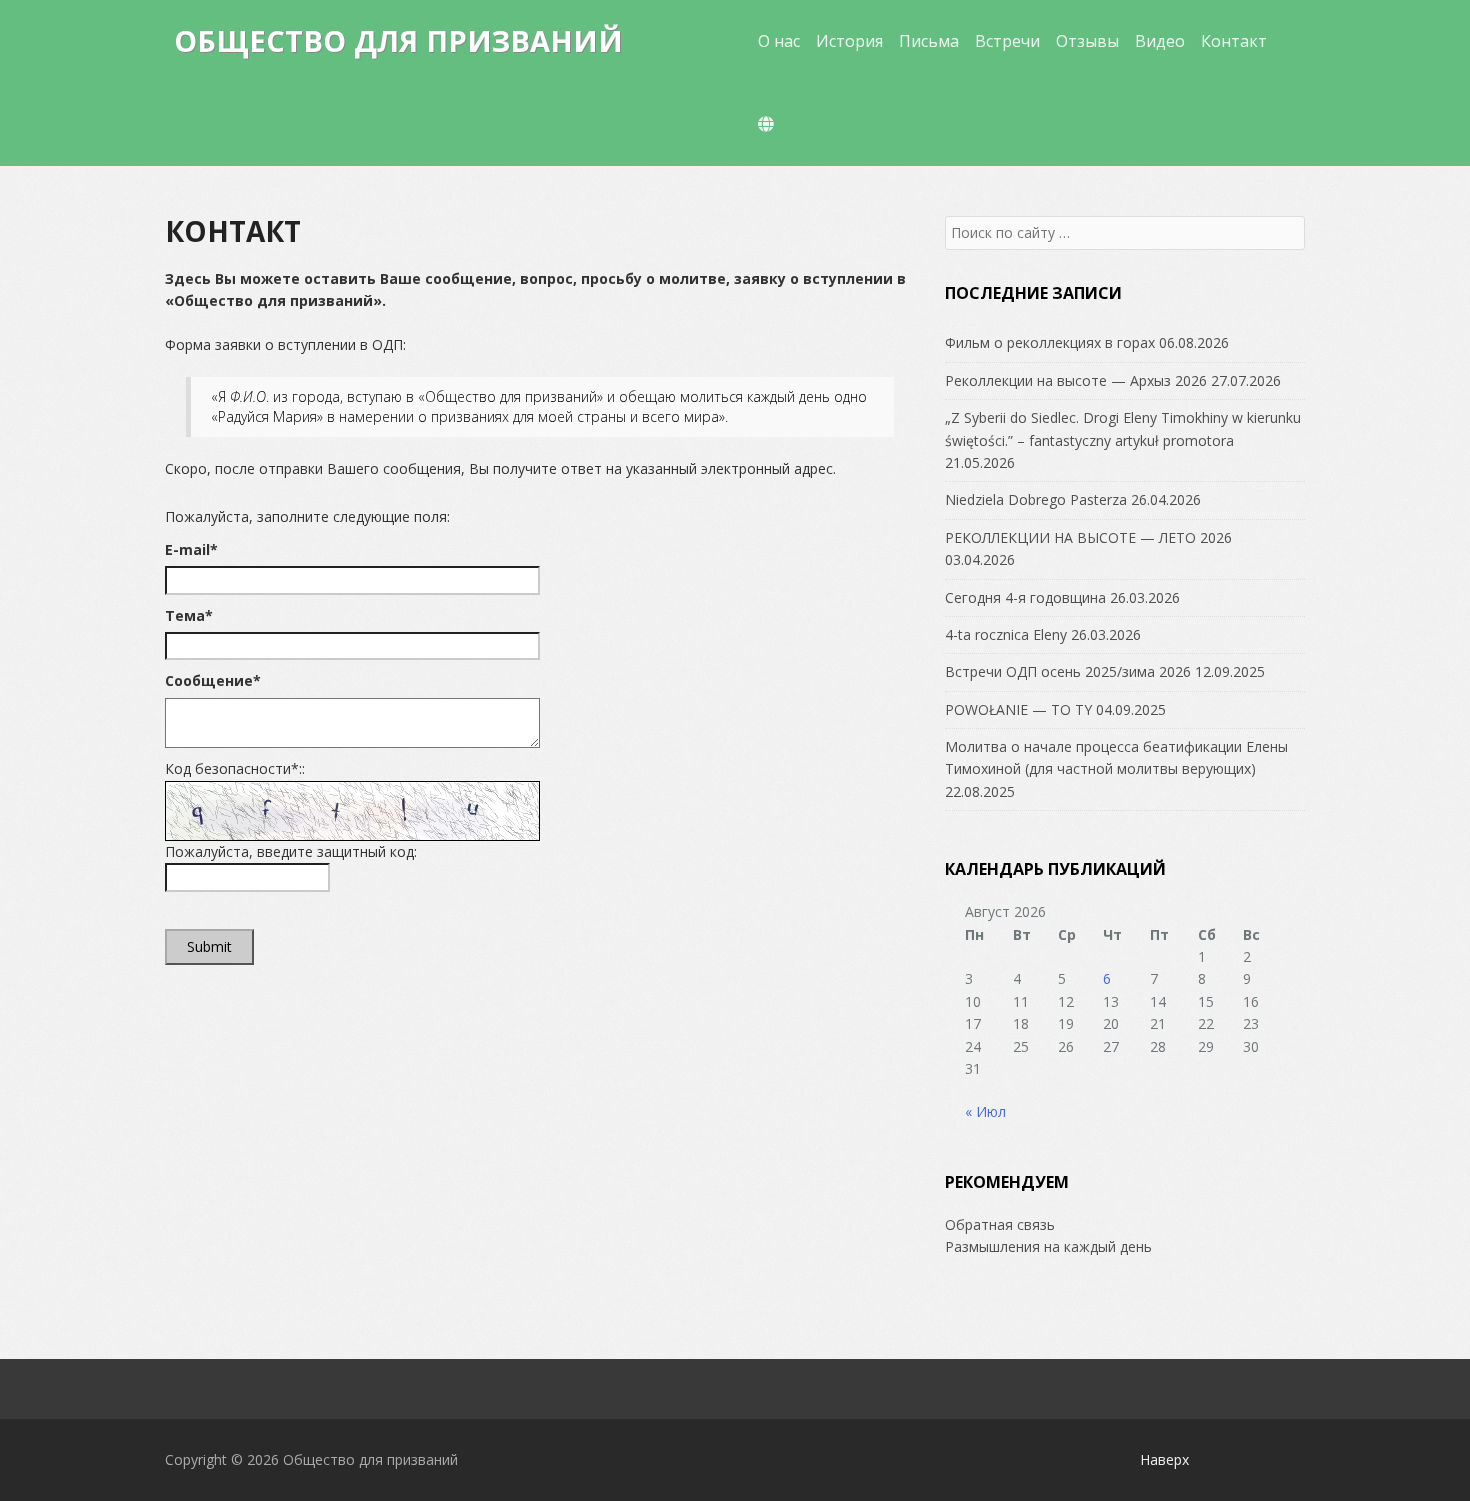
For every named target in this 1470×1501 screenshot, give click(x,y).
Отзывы (1087, 41)
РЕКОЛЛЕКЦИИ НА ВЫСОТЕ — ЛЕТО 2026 (1088, 537)
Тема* (189, 615)
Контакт (1234, 41)
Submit (209, 946)
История (849, 41)
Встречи (1007, 41)
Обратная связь (1000, 1224)
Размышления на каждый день (1048, 1246)
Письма (929, 41)
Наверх (1164, 1459)
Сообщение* (213, 680)
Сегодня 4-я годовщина (1025, 597)
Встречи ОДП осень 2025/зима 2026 (1068, 671)
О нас (779, 41)
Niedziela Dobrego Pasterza (1036, 499)
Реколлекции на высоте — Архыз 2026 (1076, 380)
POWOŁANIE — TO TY (1018, 709)
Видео (1160, 41)
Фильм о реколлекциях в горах (1050, 342)
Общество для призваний (398, 40)
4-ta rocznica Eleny (1006, 634)
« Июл (985, 1111)
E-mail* (191, 549)
